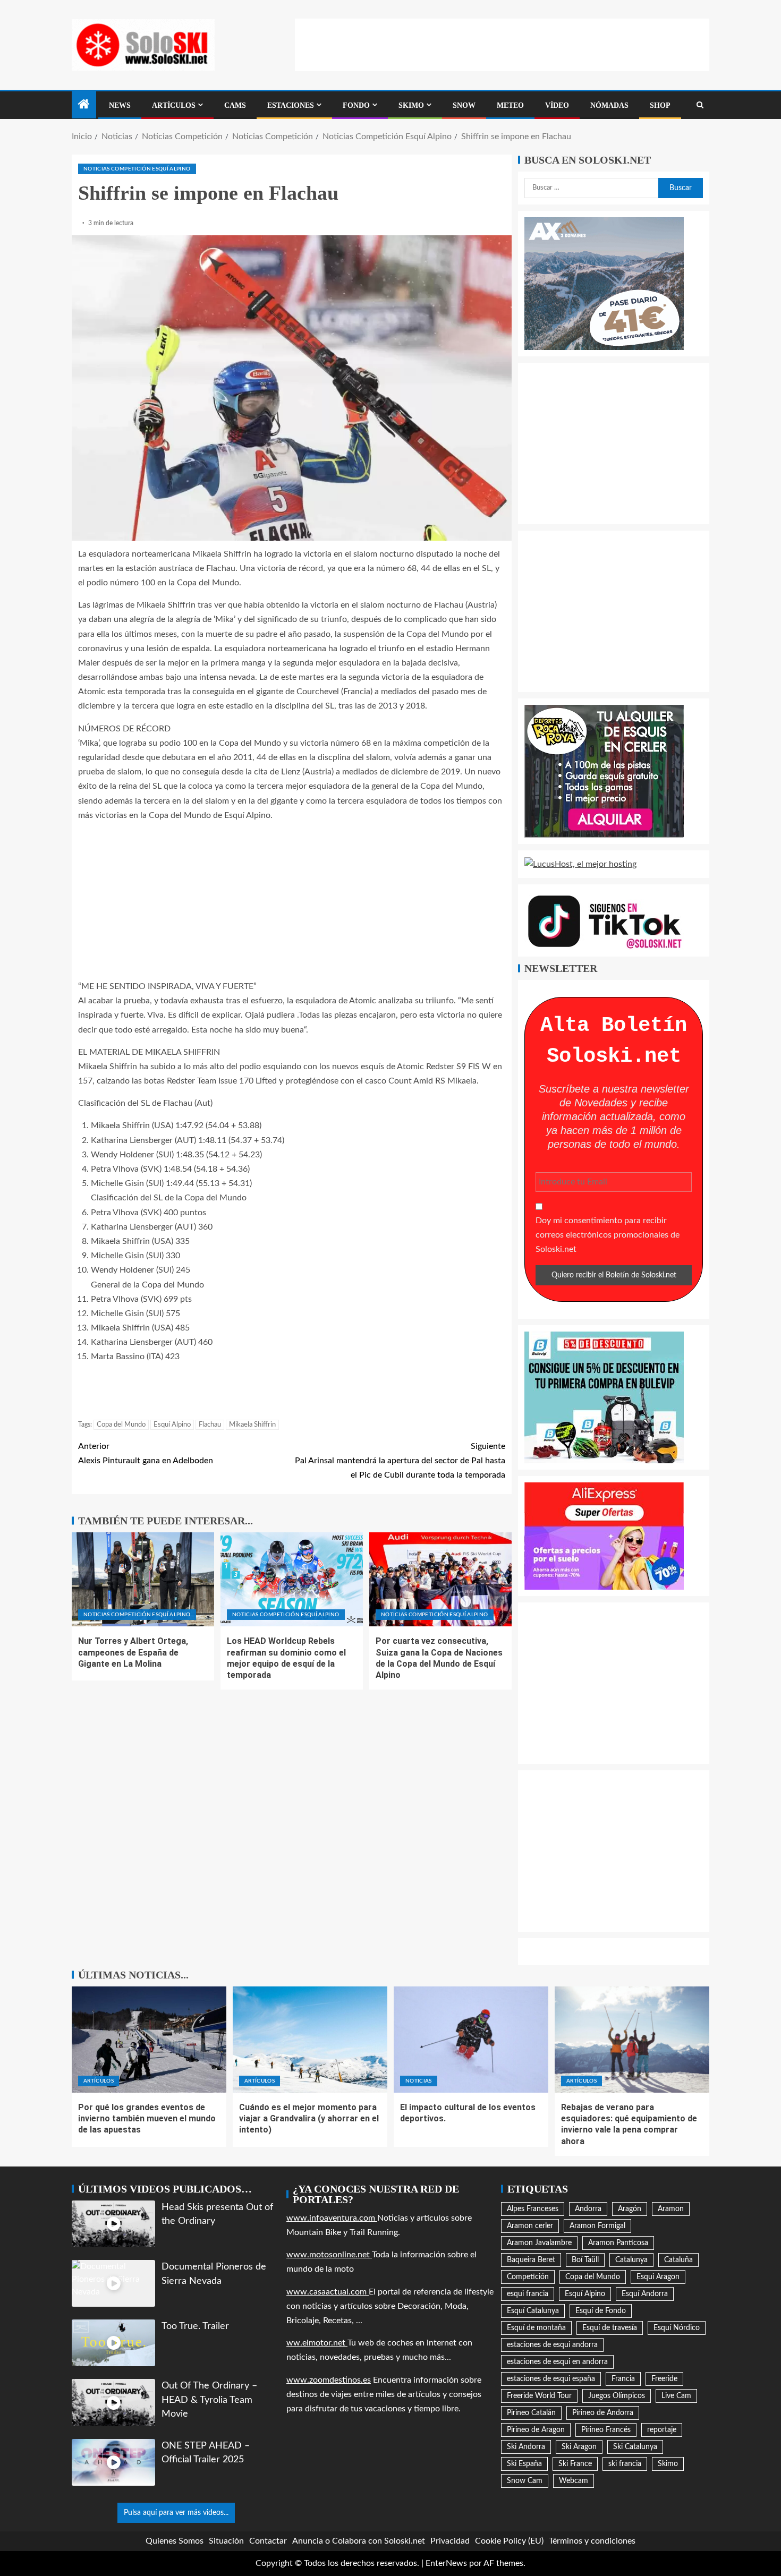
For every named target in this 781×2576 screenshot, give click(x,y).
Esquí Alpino (172, 1425)
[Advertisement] (502, 42)
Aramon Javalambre (539, 2243)
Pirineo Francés (606, 2430)
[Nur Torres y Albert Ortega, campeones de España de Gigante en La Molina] (143, 1579)
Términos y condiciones (592, 2541)
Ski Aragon (579, 2447)
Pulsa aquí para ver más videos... (176, 2513)
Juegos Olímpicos (617, 2396)
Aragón (630, 2209)
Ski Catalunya (635, 2447)
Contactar (268, 2541)
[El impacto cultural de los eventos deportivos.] (471, 2040)
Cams (235, 105)
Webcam (574, 2481)
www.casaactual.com (328, 2292)
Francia (623, 2379)
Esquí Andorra (645, 2294)
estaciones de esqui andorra (552, 2345)
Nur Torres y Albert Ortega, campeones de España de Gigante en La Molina (133, 1652)
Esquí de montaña (536, 2328)
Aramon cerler (530, 2226)
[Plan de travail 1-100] (604, 283)
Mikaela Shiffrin (252, 1425)
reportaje (662, 2430)
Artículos (174, 105)
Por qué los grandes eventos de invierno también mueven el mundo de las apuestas (147, 2119)
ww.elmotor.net (317, 2343)
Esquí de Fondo (601, 2311)
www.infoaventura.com (332, 2218)
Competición (528, 2277)
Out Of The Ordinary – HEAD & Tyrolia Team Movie (209, 2400)
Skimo (411, 105)
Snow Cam (525, 2481)
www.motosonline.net (329, 2255)
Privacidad (450, 2541)
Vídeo (557, 105)
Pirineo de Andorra (603, 2413)
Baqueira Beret (531, 2260)
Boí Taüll (585, 2260)
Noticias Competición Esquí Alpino (137, 169)
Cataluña (678, 2260)
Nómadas (609, 105)
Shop (660, 105)
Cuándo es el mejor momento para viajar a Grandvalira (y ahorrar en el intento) (309, 2119)
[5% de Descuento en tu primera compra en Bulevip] (604, 1397)
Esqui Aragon (658, 2277)
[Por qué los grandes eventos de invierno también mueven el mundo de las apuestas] (149, 2040)
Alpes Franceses (533, 2209)
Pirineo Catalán (531, 2413)
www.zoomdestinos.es (329, 2380)
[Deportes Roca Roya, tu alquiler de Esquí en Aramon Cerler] (604, 771)
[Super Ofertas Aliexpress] (604, 1536)
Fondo (356, 105)
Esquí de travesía (610, 2328)
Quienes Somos (175, 2541)
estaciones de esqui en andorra (557, 2362)
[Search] (700, 105)
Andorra (588, 2209)
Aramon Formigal (597, 2226)
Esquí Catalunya (533, 2311)
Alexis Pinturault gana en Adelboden (146, 1453)
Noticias (419, 2081)
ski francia (625, 2464)
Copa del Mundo (121, 1425)
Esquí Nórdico (677, 2328)
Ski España (524, 2464)
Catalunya (631, 2260)
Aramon (671, 2209)
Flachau (210, 1425)
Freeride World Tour (539, 2396)
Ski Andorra (526, 2447)
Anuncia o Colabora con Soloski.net (359, 2541)
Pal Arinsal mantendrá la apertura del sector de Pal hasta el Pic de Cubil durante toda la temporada (400, 1461)
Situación (226, 2541)
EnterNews (446, 2563)
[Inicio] (84, 106)
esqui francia (528, 2294)
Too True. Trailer (195, 2326)
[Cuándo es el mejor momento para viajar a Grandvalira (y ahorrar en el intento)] (310, 2040)
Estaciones (291, 105)
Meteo (510, 105)
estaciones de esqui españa (551, 2379)
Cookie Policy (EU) (509, 2541)
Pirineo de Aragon (536, 2430)
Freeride (664, 2379)
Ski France (575, 2464)
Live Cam (676, 2396)
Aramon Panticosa (618, 2243)
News (120, 105)
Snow (464, 105)
